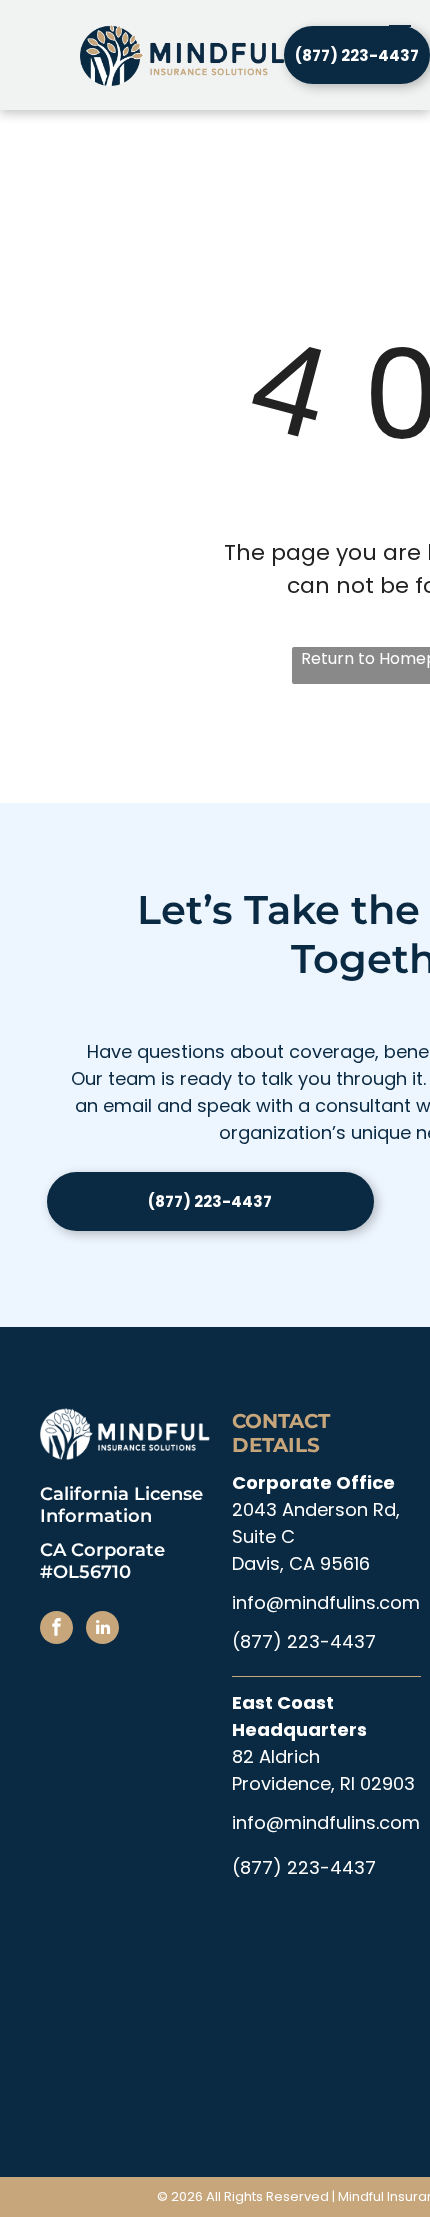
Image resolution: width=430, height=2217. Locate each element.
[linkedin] (102, 1630)
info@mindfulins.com (326, 1602)
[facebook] (56, 1630)
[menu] (400, 32)
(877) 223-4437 (304, 1641)
